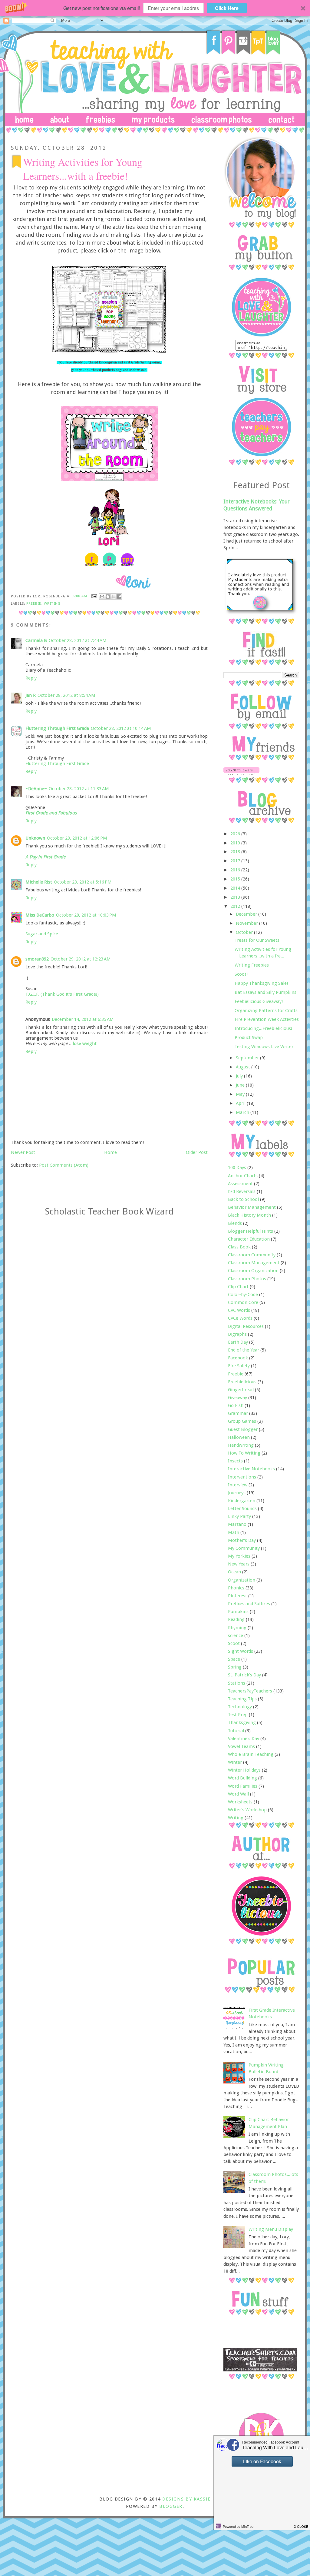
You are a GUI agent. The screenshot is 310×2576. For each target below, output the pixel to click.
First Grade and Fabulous (51, 813)
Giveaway (237, 1398)
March (243, 1112)
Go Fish (236, 1405)
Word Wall (238, 1794)
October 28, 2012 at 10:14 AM (121, 728)
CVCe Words (240, 1318)
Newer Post (23, 1152)
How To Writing (244, 1453)
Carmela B (36, 640)
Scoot (234, 1643)
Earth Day (238, 1342)
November (247, 923)
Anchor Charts (243, 1176)
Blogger (171, 2506)
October (245, 932)
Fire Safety (239, 1366)
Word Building (242, 1778)
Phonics (236, 1588)
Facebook (238, 1358)
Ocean (234, 1572)
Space (234, 1659)
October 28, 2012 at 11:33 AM (79, 789)
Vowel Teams (241, 1746)
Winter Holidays (244, 1770)
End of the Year (244, 1350)
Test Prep (238, 1715)
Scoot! (241, 974)
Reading (236, 1619)
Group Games (242, 1421)
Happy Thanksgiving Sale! (261, 983)
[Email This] (102, 596)
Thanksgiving (242, 1722)
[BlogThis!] (108, 596)
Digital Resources (246, 1326)
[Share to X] (114, 596)
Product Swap (249, 1037)
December (247, 914)
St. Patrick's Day (244, 1675)
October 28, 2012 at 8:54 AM (66, 695)
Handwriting (241, 1445)
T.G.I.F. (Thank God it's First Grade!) (62, 994)
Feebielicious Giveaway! (259, 1001)
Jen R (31, 695)
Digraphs (237, 1334)
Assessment (240, 1184)
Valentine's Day (244, 1739)
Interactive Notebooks (251, 1469)
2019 (236, 843)
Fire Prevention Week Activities (267, 1019)
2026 (236, 834)
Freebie (34, 603)
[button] (155, 8)
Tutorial (236, 1731)
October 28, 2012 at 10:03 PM (86, 915)
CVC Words (239, 1310)
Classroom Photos (247, 1279)
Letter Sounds (242, 1509)
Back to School (243, 1199)
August (244, 1067)
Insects (235, 1461)
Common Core (243, 1302)
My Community (244, 1548)
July (240, 1076)
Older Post (197, 1152)
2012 (236, 906)
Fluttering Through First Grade (57, 728)
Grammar (238, 1413)
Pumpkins (238, 1612)
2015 (236, 879)
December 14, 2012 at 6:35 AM (83, 1019)
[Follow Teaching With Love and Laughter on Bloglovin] (241, 774)
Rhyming (237, 1628)
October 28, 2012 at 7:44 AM (78, 640)
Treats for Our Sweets (257, 940)
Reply (31, 678)
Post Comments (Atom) (64, 1165)
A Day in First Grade (46, 857)
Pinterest (237, 1596)
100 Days (237, 1168)
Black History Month (249, 1215)
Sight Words (241, 1651)
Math (234, 1532)
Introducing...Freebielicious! (263, 1028)
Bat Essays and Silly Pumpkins (265, 992)
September (248, 1058)
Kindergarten (242, 1501)
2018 (236, 852)
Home (110, 1152)
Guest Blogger (243, 1429)
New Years (239, 1564)
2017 (236, 861)
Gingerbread (241, 1390)
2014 (236, 888)
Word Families (243, 1786)
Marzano (237, 1524)
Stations (237, 1683)
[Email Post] (94, 596)
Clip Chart (238, 1287)
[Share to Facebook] (119, 596)
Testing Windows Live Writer (264, 1047)
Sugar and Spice (42, 934)
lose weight (85, 1044)
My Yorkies (239, 1556)
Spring (235, 1667)
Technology (240, 1707)
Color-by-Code (243, 1295)
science (236, 1635)
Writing (52, 603)
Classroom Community (252, 1255)
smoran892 (37, 959)
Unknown (35, 838)
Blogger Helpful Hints (251, 1231)
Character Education (249, 1239)
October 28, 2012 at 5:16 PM (83, 882)
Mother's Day (242, 1540)
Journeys (237, 1493)
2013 (236, 897)
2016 (236, 870)
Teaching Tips (242, 1699)
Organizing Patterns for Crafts (266, 1011)
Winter (235, 1762)
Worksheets (240, 1802)
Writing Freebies (252, 965)
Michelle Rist (39, 882)
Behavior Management (252, 1207)
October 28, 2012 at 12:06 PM (77, 838)
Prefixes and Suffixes (249, 1604)
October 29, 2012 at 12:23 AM (81, 959)
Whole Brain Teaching (251, 1754)
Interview (238, 1485)
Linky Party (239, 1516)
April (241, 1103)
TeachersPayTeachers (250, 1691)
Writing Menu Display (271, 2229)
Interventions (242, 1477)
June (241, 1085)
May (241, 1094)
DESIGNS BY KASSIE (186, 2499)
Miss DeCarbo (40, 915)
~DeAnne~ (36, 789)
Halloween (239, 1437)
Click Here (227, 8)
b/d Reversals (242, 1191)
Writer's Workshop (247, 1810)
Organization (242, 1580)
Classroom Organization (253, 1271)
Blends (235, 1223)
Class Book (239, 1247)
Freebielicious (242, 1382)
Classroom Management (254, 1263)
